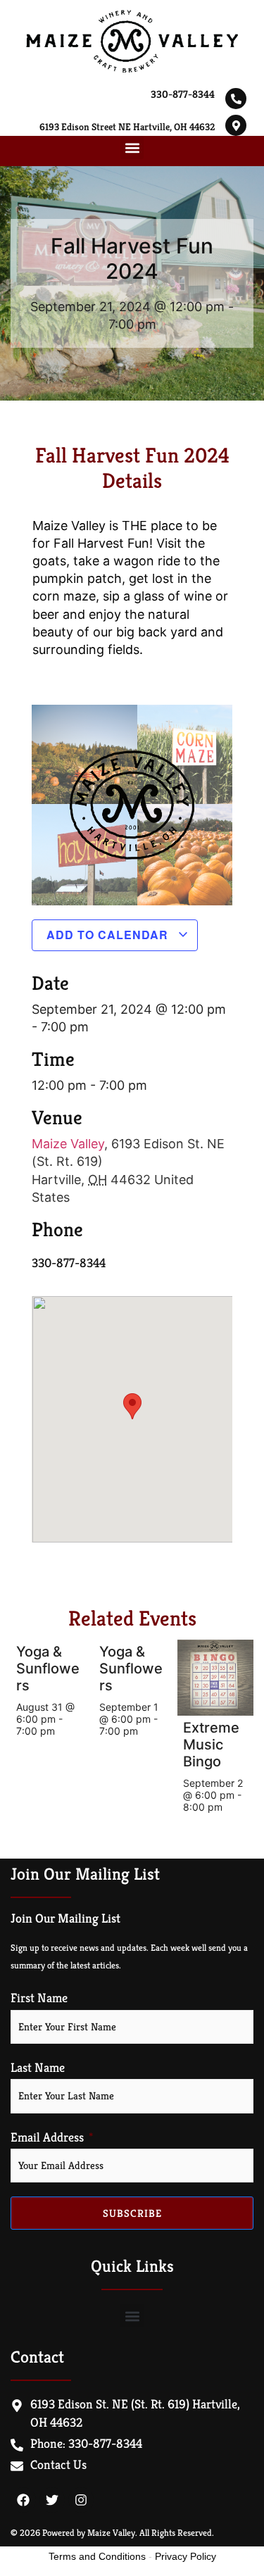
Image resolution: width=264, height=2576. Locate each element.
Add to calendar (109, 935)
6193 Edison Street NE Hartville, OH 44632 (127, 127)
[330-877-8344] (236, 99)
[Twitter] (52, 2500)
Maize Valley (68, 1144)
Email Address (47, 2137)
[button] (132, 147)
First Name (39, 1998)
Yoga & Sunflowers (48, 1669)
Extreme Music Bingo (211, 1745)
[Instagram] (81, 2500)
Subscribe (132, 2213)
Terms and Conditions (97, 2556)
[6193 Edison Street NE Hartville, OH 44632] (236, 125)
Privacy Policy (186, 2556)
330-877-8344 (183, 94)
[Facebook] (23, 2500)
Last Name (38, 2068)
